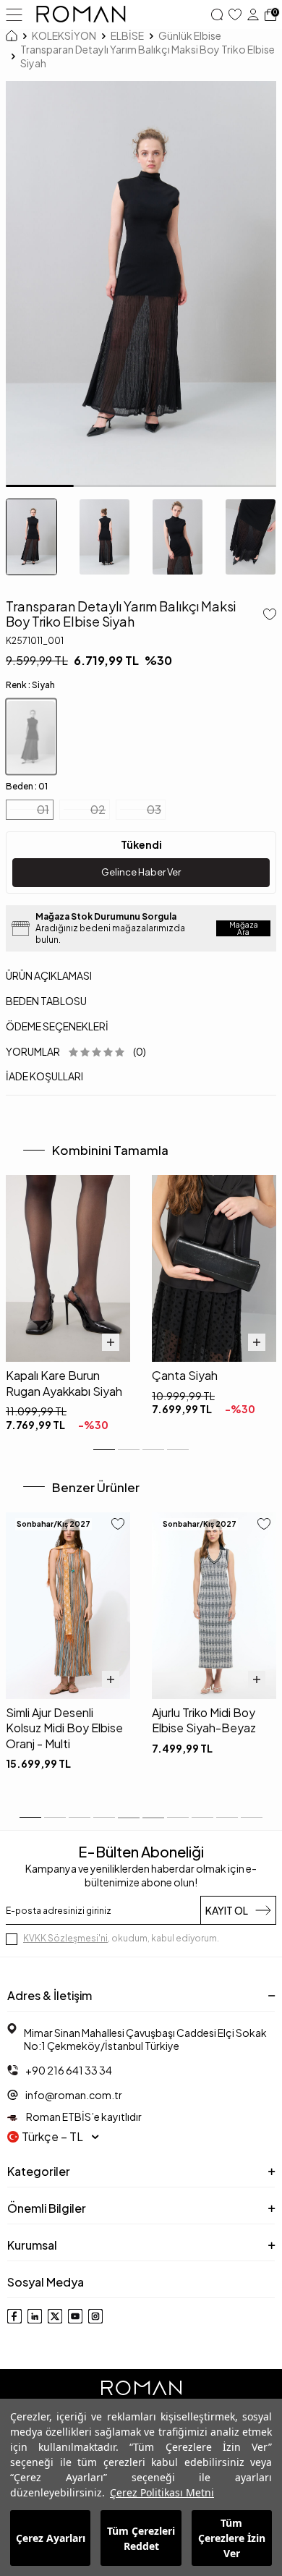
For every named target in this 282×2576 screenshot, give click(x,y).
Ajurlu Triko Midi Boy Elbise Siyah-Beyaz (204, 1720)
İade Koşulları (44, 1076)
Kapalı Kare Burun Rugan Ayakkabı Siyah (64, 1383)
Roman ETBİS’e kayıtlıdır (83, 2117)
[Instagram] (95, 2316)
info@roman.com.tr (74, 2095)
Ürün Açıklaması (49, 975)
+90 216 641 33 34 (69, 2070)
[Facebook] (14, 2316)
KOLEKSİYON (64, 35)
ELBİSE (127, 35)
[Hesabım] (253, 14)
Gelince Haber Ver (141, 872)
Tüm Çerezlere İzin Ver (232, 2538)
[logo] (81, 14)
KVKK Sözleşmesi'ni (65, 1938)
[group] (141, 284)
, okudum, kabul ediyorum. (121, 1938)
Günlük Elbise (190, 35)
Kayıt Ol (227, 1910)
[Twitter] (55, 2316)
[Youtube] (75, 2316)
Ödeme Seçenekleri (57, 1026)
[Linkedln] (35, 2316)
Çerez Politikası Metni (162, 2492)
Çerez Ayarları (51, 2538)
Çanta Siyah (185, 1375)
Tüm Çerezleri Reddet (141, 2538)
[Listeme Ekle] (267, 616)
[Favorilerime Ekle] (118, 1525)
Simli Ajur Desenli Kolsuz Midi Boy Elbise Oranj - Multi (64, 1728)
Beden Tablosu (46, 1001)
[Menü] (14, 14)
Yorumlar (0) (76, 1051)
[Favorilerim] (235, 14)
